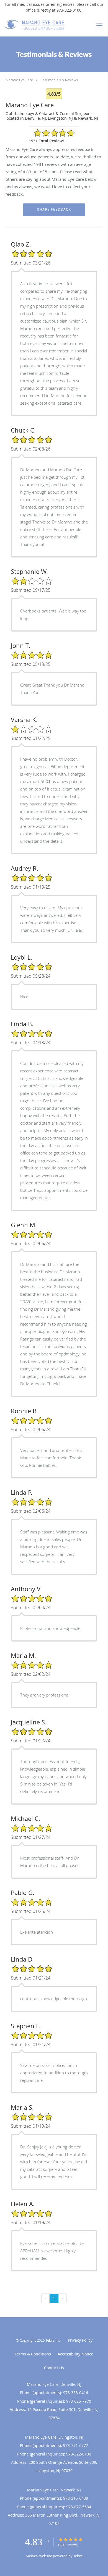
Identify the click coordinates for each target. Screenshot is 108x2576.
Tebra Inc (53, 2340)
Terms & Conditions (33, 2354)
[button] (99, 25)
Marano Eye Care (19, 80)
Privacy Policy (80, 2340)
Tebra (78, 2556)
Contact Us (54, 2368)
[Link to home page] (45, 25)
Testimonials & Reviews (59, 80)
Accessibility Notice (75, 2354)
